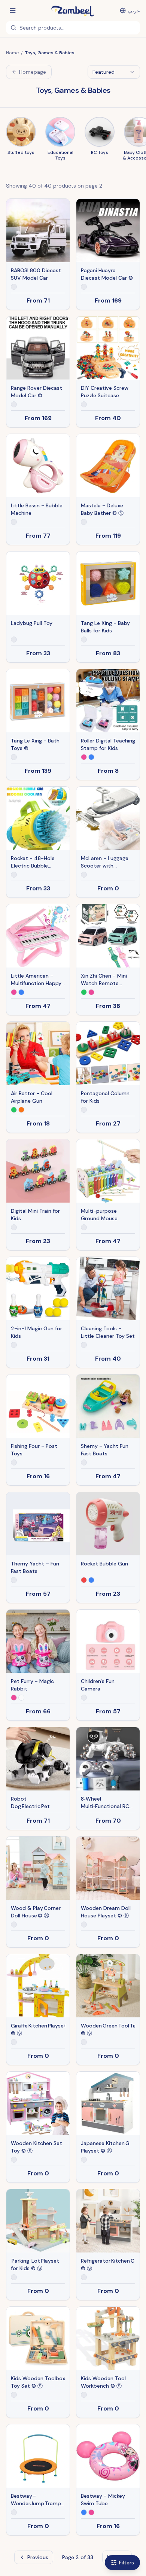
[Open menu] (13, 10)
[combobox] (114, 72)
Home (12, 53)
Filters (127, 2563)
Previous (38, 2557)
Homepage (33, 72)
